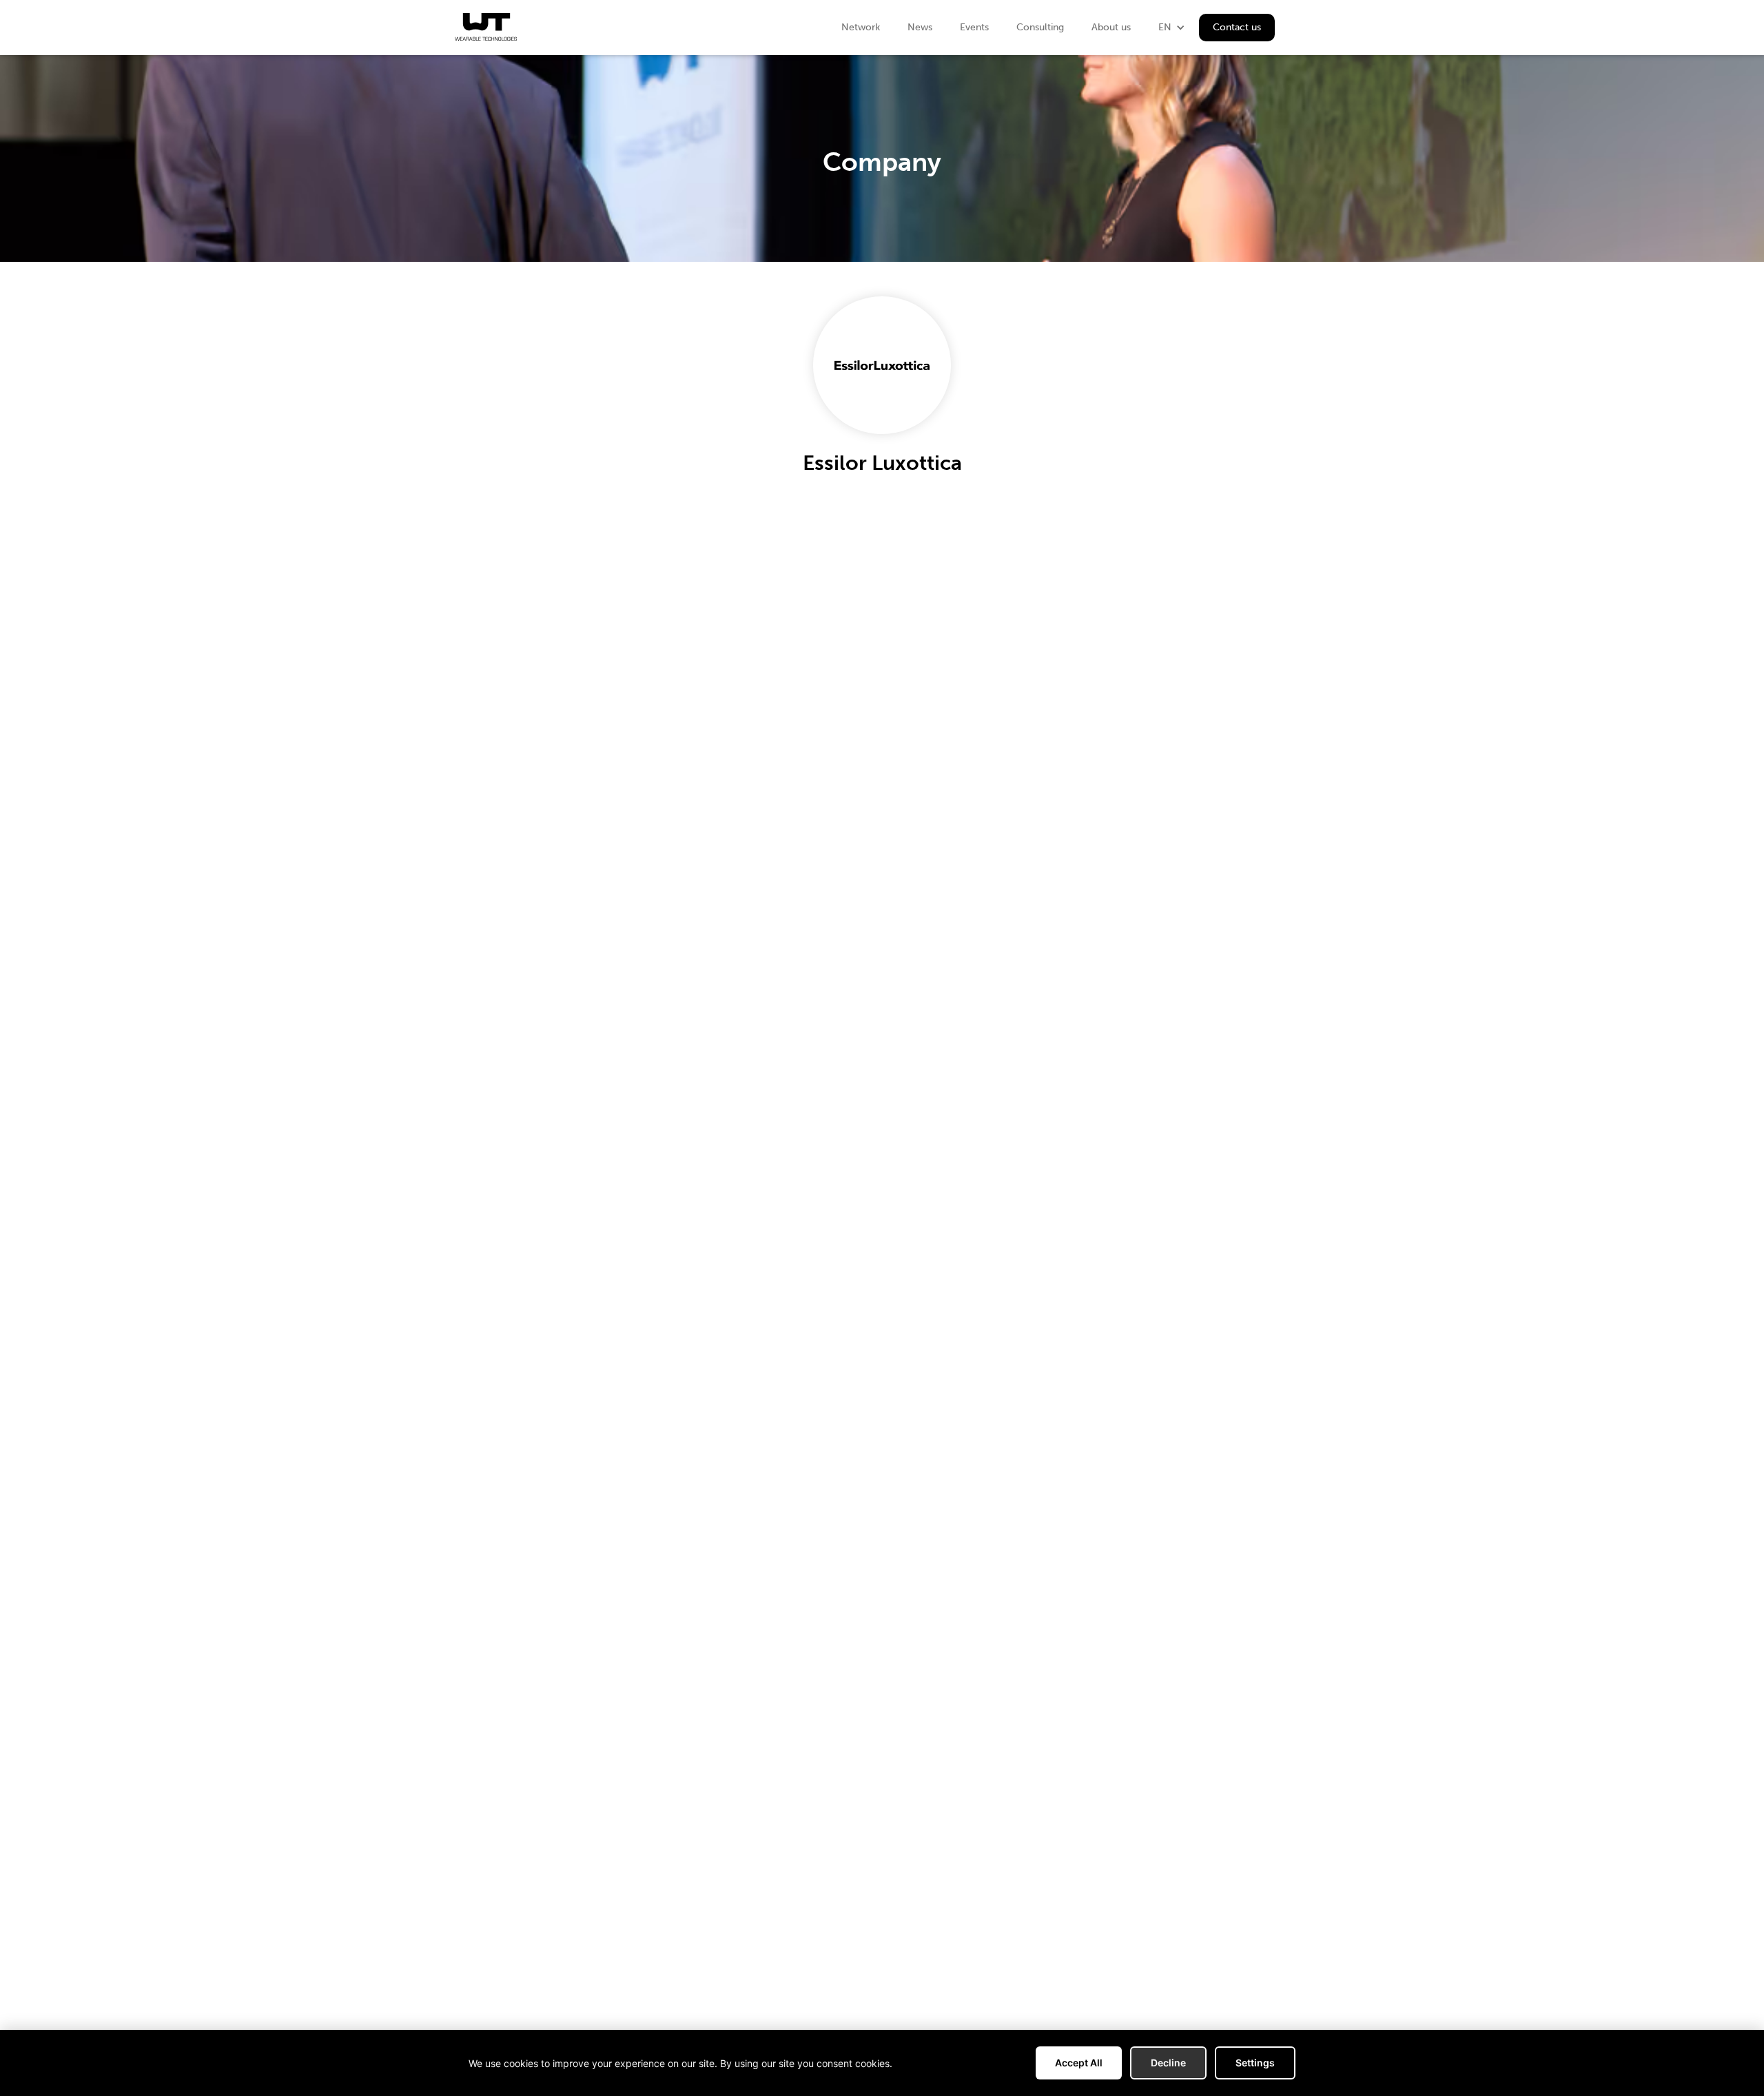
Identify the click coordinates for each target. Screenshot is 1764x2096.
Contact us (1237, 27)
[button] (1172, 28)
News (920, 27)
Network (861, 27)
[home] (486, 27)
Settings (1255, 2063)
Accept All (1079, 2063)
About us (1111, 27)
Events (974, 27)
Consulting (1040, 27)
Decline (1168, 2063)
